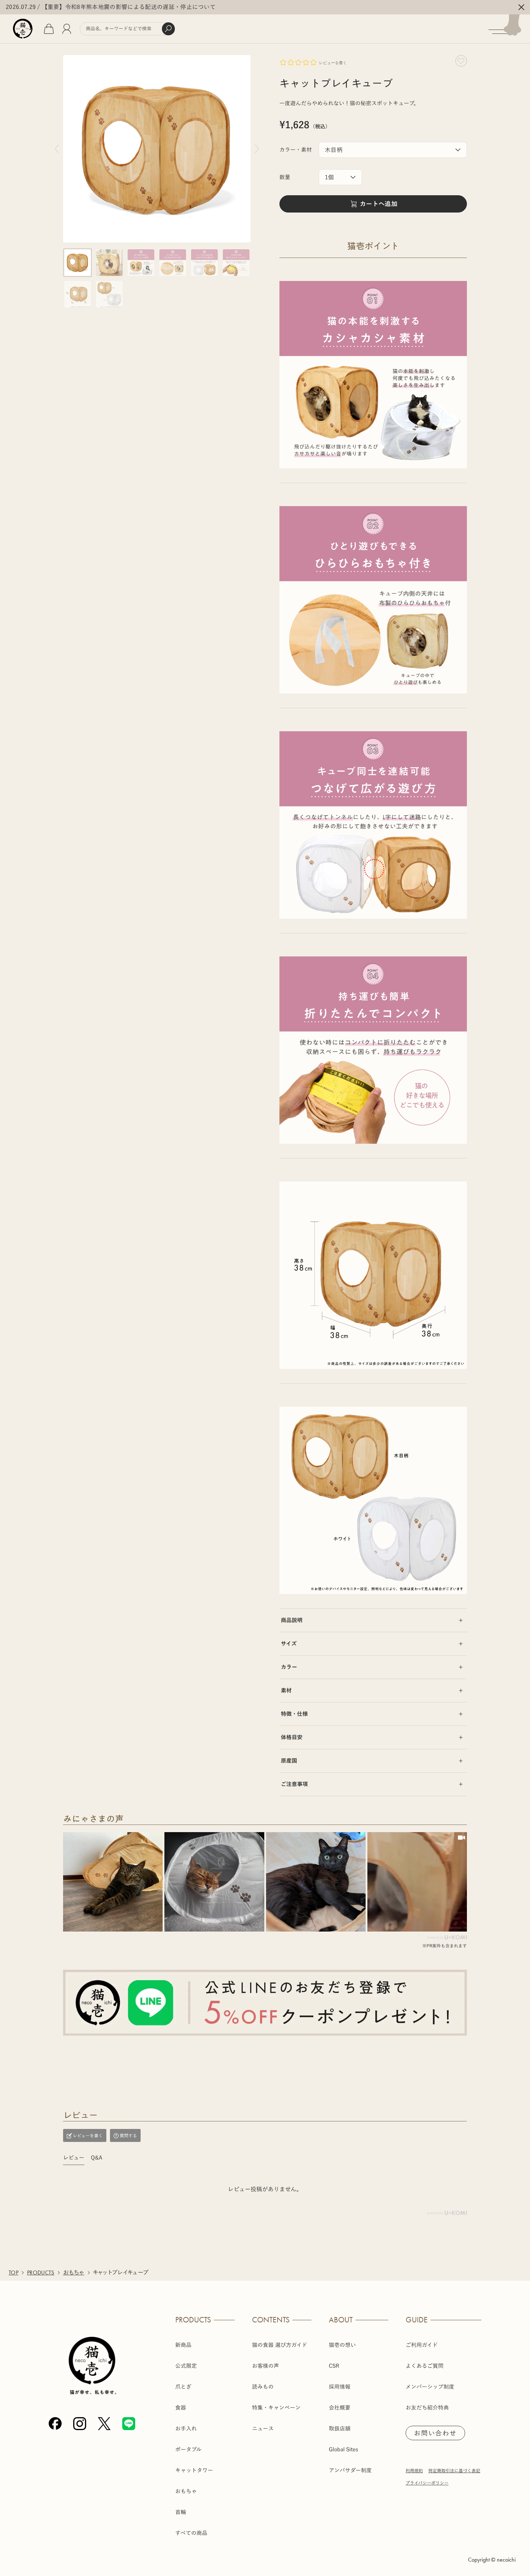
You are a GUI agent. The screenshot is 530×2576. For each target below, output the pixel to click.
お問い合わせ (435, 2433)
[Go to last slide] (57, 149)
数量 (285, 177)
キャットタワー (194, 2470)
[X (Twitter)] (104, 2424)
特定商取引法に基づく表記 (454, 2470)
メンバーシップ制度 (430, 2387)
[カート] (49, 29)
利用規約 (414, 2470)
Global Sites (344, 2449)
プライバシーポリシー (427, 2483)
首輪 (181, 2512)
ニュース (263, 2428)
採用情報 (340, 2387)
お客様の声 (266, 2366)
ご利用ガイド (422, 2345)
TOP (14, 2273)
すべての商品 (191, 2533)
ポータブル (188, 2449)
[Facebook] (55, 2424)
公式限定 (186, 2366)
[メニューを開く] (509, 29)
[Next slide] (257, 149)
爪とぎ (183, 2387)
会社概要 (340, 2408)
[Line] (129, 2424)
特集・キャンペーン (276, 2408)
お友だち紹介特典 (427, 2408)
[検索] (168, 29)
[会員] (67, 29)
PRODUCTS (41, 2273)
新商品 (183, 2345)
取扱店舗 (340, 2428)
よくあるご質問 (425, 2366)
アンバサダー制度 (350, 2470)
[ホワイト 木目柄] (393, 150)
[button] (78, 263)
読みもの (263, 2387)
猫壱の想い (342, 2345)
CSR (334, 2366)
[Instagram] (80, 2424)
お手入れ (186, 2428)
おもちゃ (74, 2273)
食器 (181, 2408)
